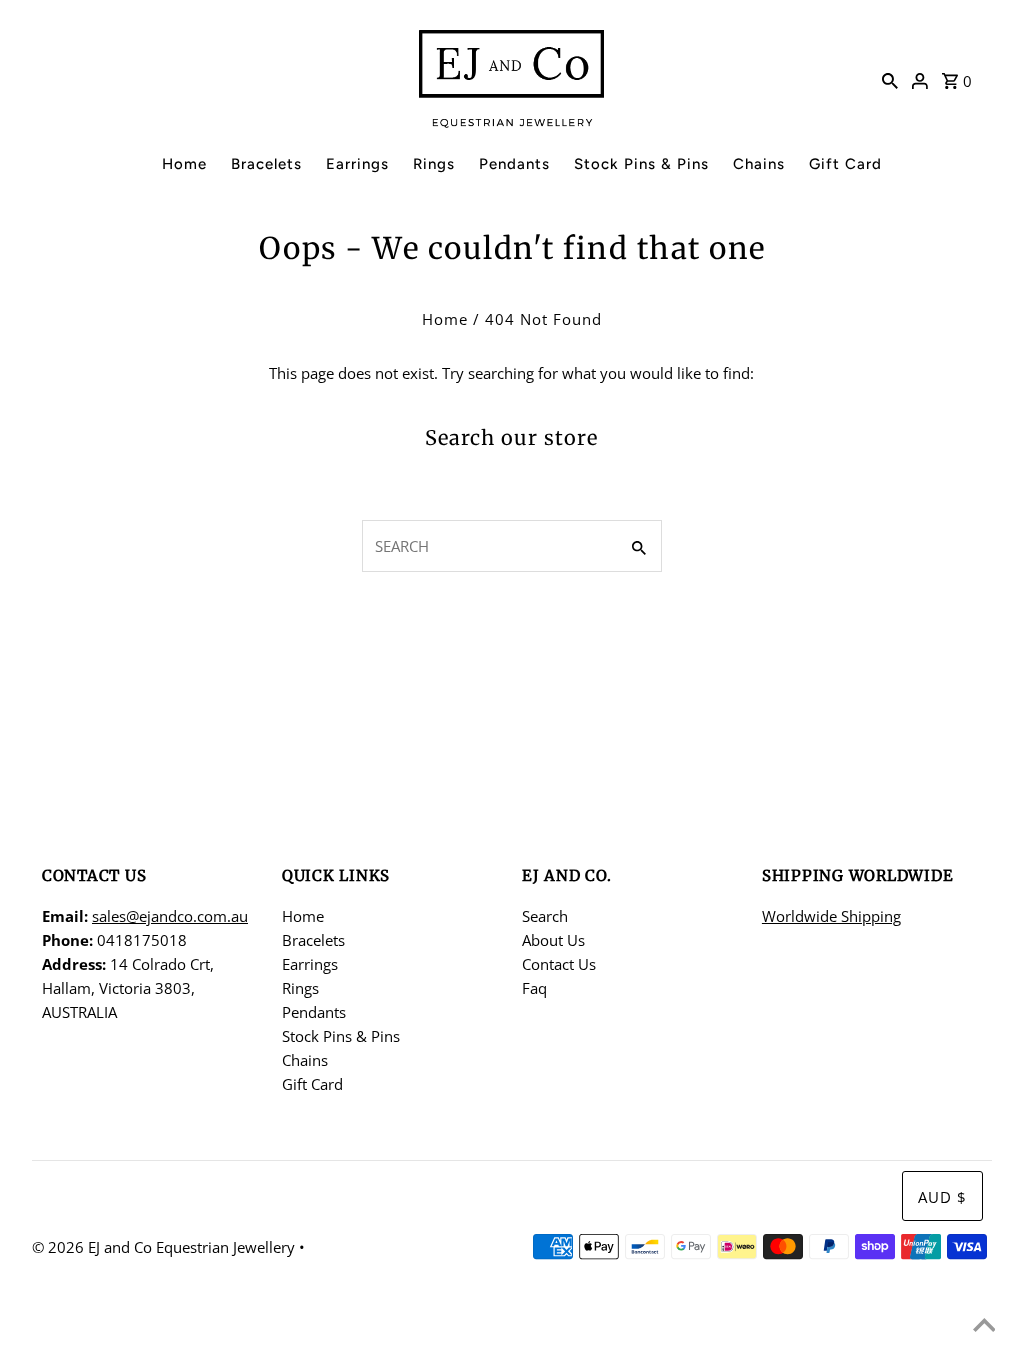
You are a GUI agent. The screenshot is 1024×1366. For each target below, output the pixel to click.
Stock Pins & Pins (641, 164)
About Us (553, 940)
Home (184, 164)
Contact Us (559, 964)
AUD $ (942, 1197)
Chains (759, 164)
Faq (534, 988)
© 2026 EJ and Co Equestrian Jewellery (165, 1247)
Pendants (514, 164)
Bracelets (266, 164)
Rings (434, 164)
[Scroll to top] (984, 1326)
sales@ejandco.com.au (170, 916)
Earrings (357, 164)
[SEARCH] (890, 79)
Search (545, 916)
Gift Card (845, 164)
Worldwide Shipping (831, 916)
